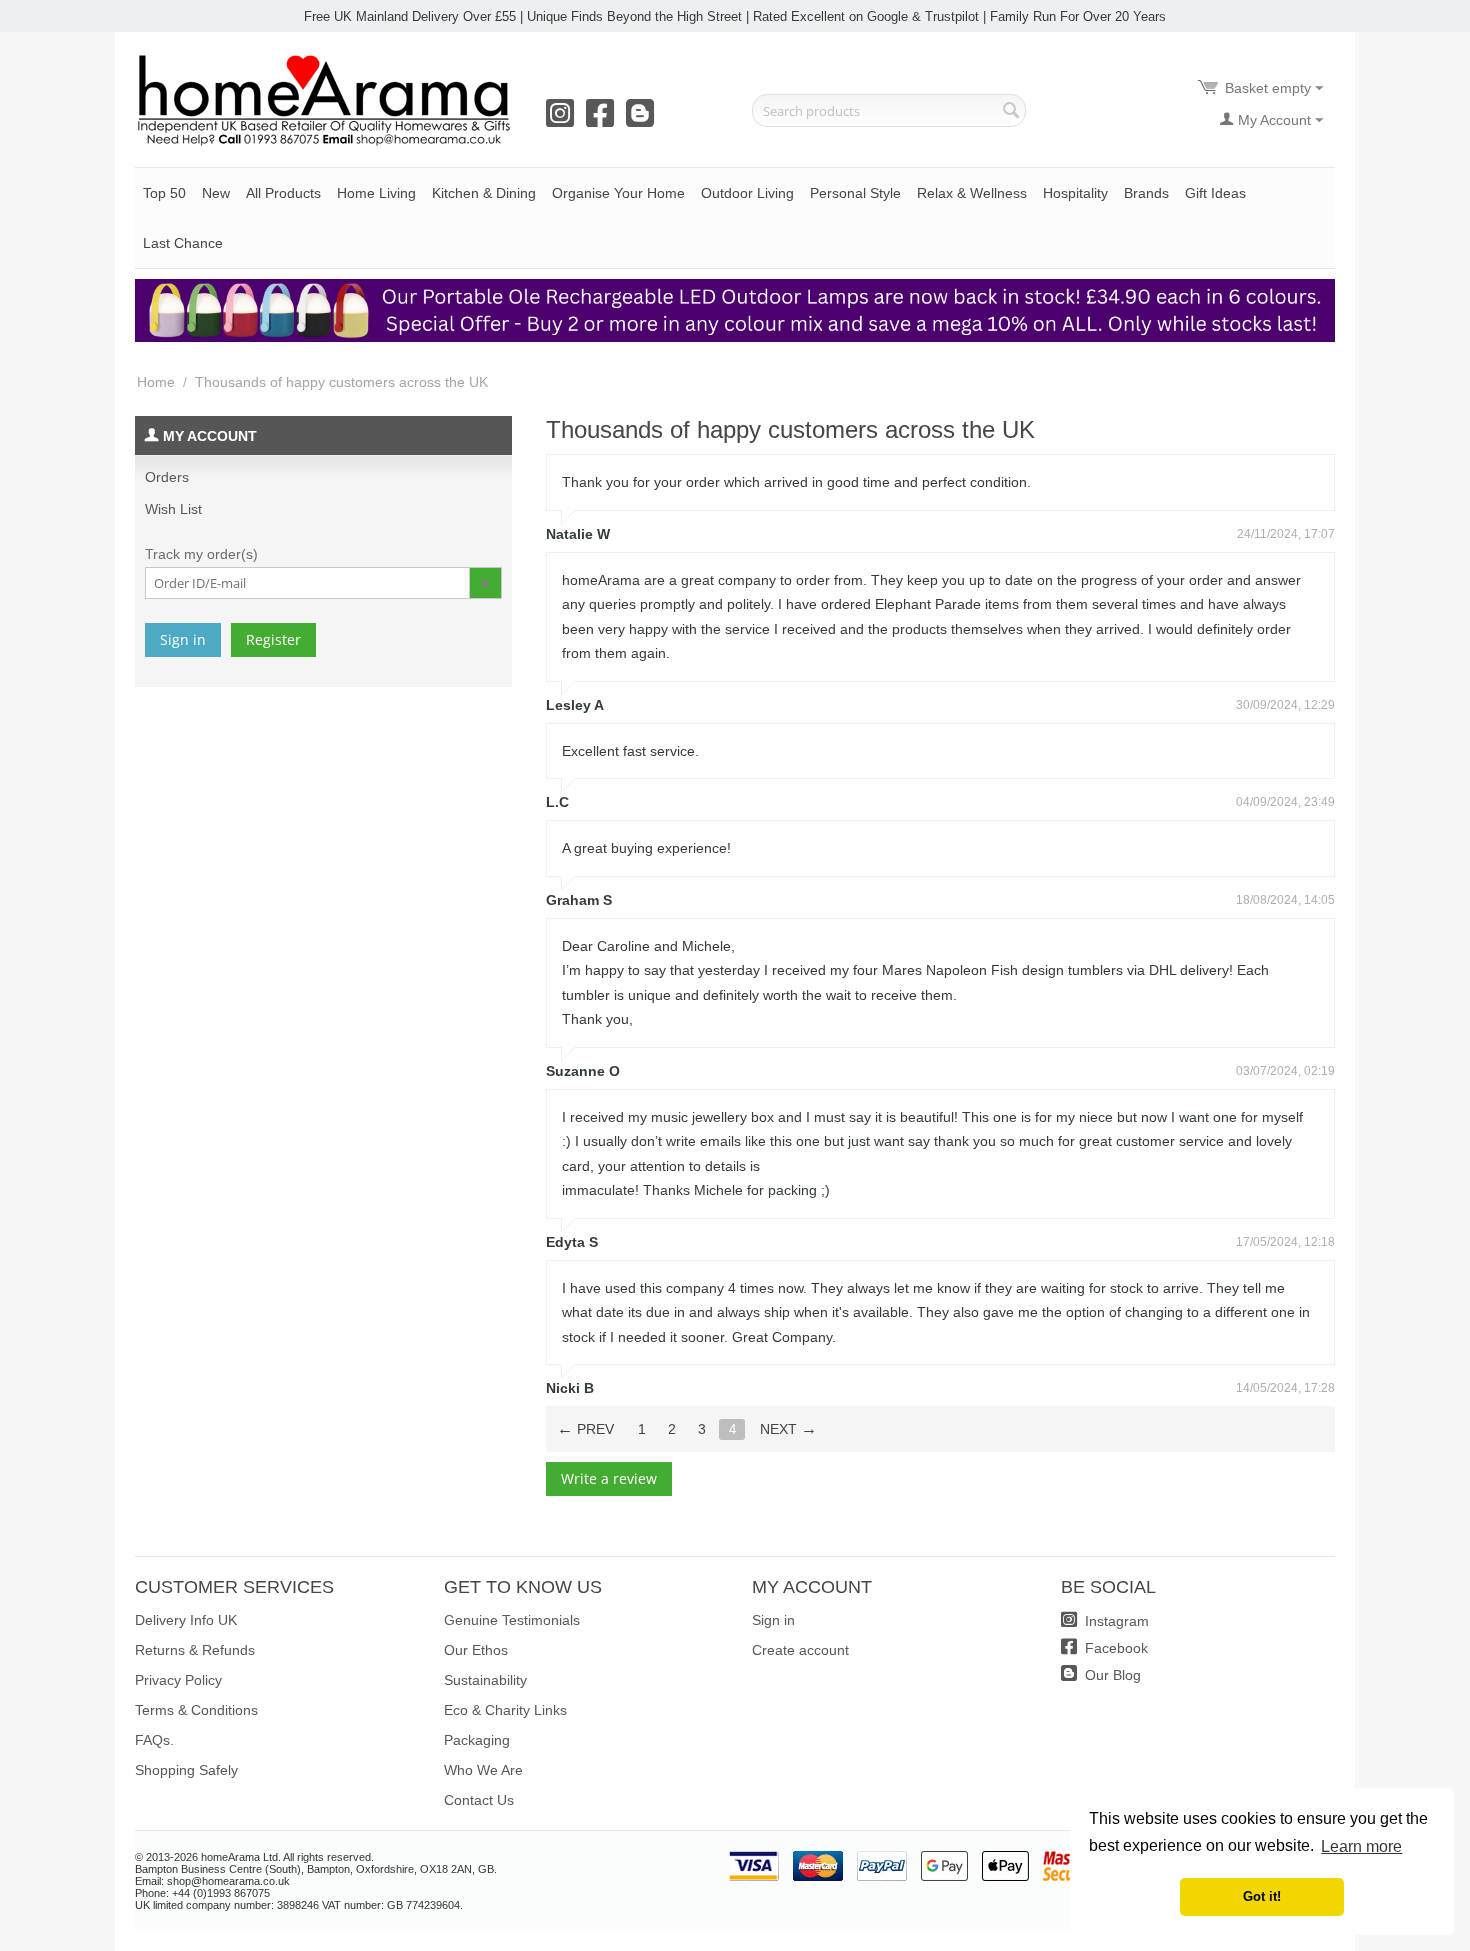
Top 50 (164, 193)
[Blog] (644, 120)
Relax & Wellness (972, 193)
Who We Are (483, 1770)
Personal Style (855, 193)
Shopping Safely (186, 1770)
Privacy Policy (178, 1680)
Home (156, 382)
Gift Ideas (1215, 193)
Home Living (376, 193)
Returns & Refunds (195, 1650)
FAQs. (154, 1740)
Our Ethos (476, 1650)
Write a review (609, 1478)
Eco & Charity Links (505, 1710)
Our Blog (1111, 1675)
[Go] (485, 583)
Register (273, 639)
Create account (800, 1650)
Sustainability (485, 1680)
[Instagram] (564, 120)
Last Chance (183, 243)
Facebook (1114, 1648)
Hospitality (1075, 193)
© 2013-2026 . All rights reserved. (254, 1857)
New (216, 193)
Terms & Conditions (196, 1710)
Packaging (477, 1740)
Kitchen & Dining (484, 193)
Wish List (173, 509)
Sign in (183, 639)
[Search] (1011, 112)
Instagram (1115, 1621)
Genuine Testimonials (512, 1620)
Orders (167, 477)
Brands (1146, 193)
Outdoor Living (747, 193)
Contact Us (479, 1800)
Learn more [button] (1361, 1846)
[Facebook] (604, 120)
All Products (283, 193)
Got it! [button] (1262, 1897)
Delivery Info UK (186, 1620)
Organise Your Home (618, 193)
